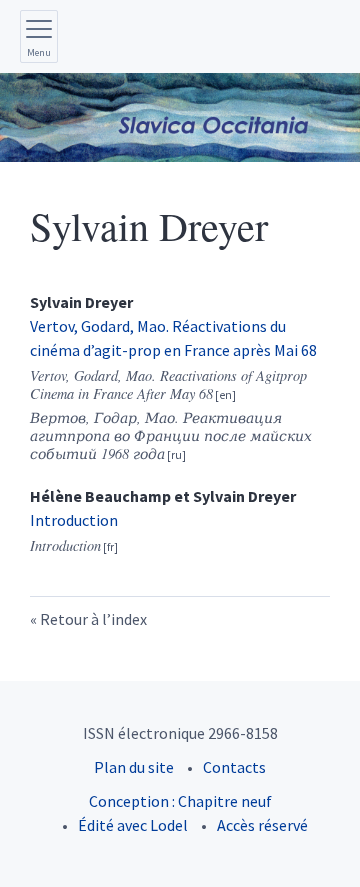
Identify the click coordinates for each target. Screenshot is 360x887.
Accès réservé (262, 825)
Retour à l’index (93, 619)
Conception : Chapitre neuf (180, 801)
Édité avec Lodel (133, 825)
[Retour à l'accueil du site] (180, 117)
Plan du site (134, 767)
